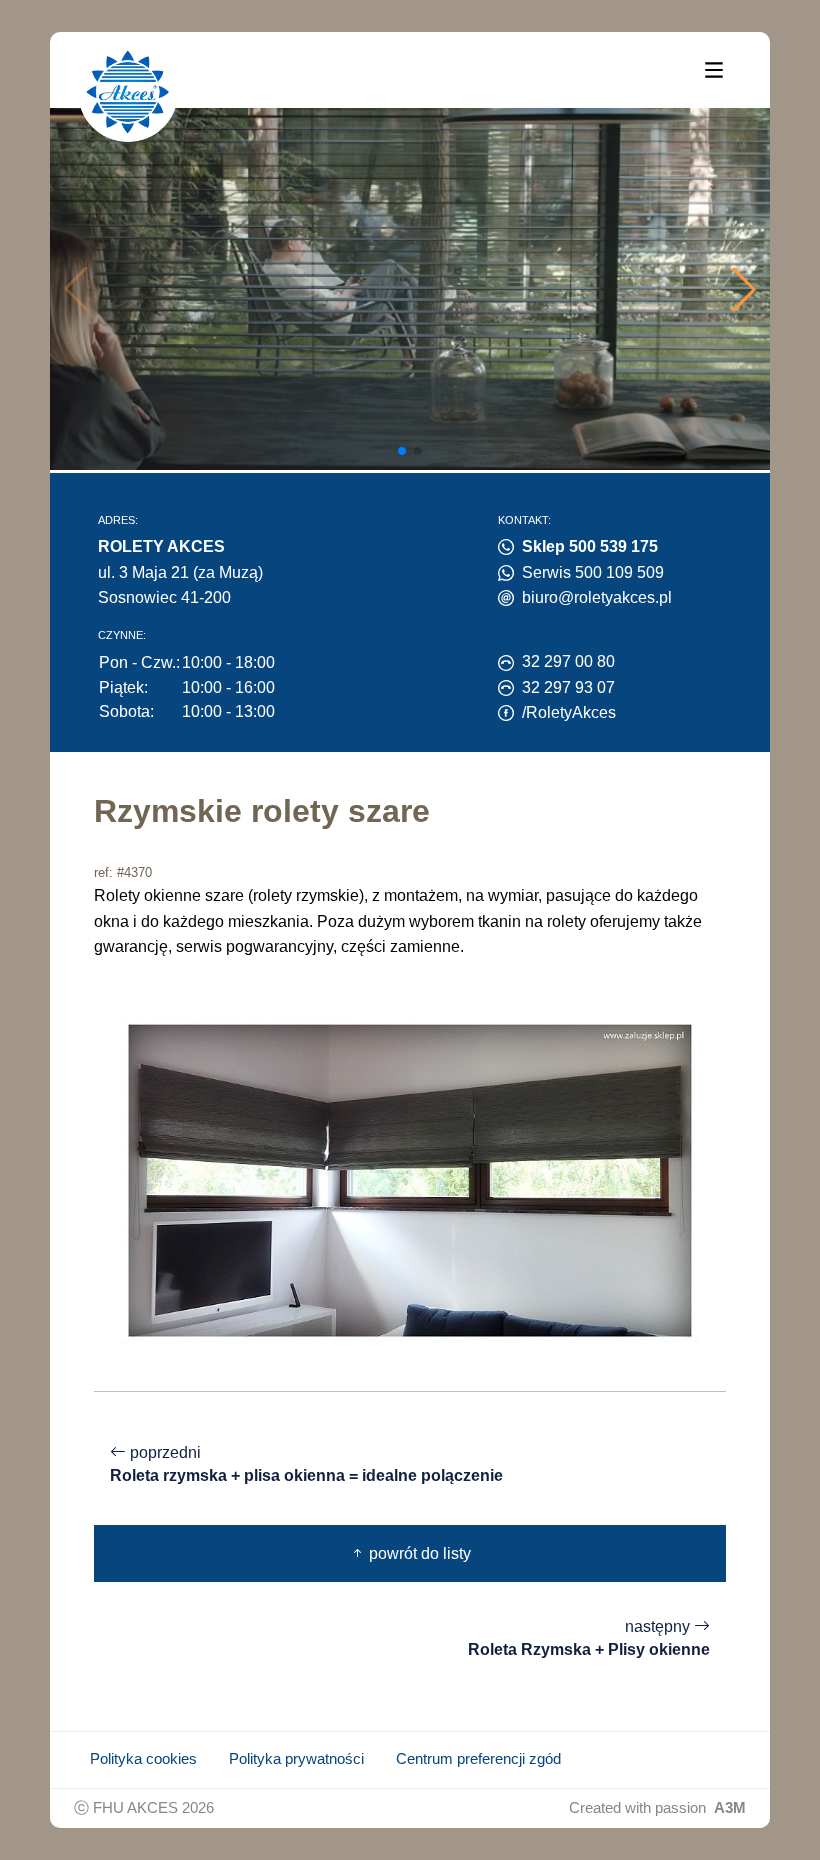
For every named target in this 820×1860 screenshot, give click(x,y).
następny (589, 1638)
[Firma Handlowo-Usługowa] (128, 92)
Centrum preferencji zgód (478, 1759)
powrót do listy (418, 1553)
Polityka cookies (143, 1759)
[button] (744, 289)
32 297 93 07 (568, 687)
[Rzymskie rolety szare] (410, 1179)
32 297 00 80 (568, 661)
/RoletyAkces (569, 712)
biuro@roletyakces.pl (597, 597)
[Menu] (714, 69)
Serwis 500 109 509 (593, 572)
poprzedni (306, 1464)
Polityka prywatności (296, 1759)
